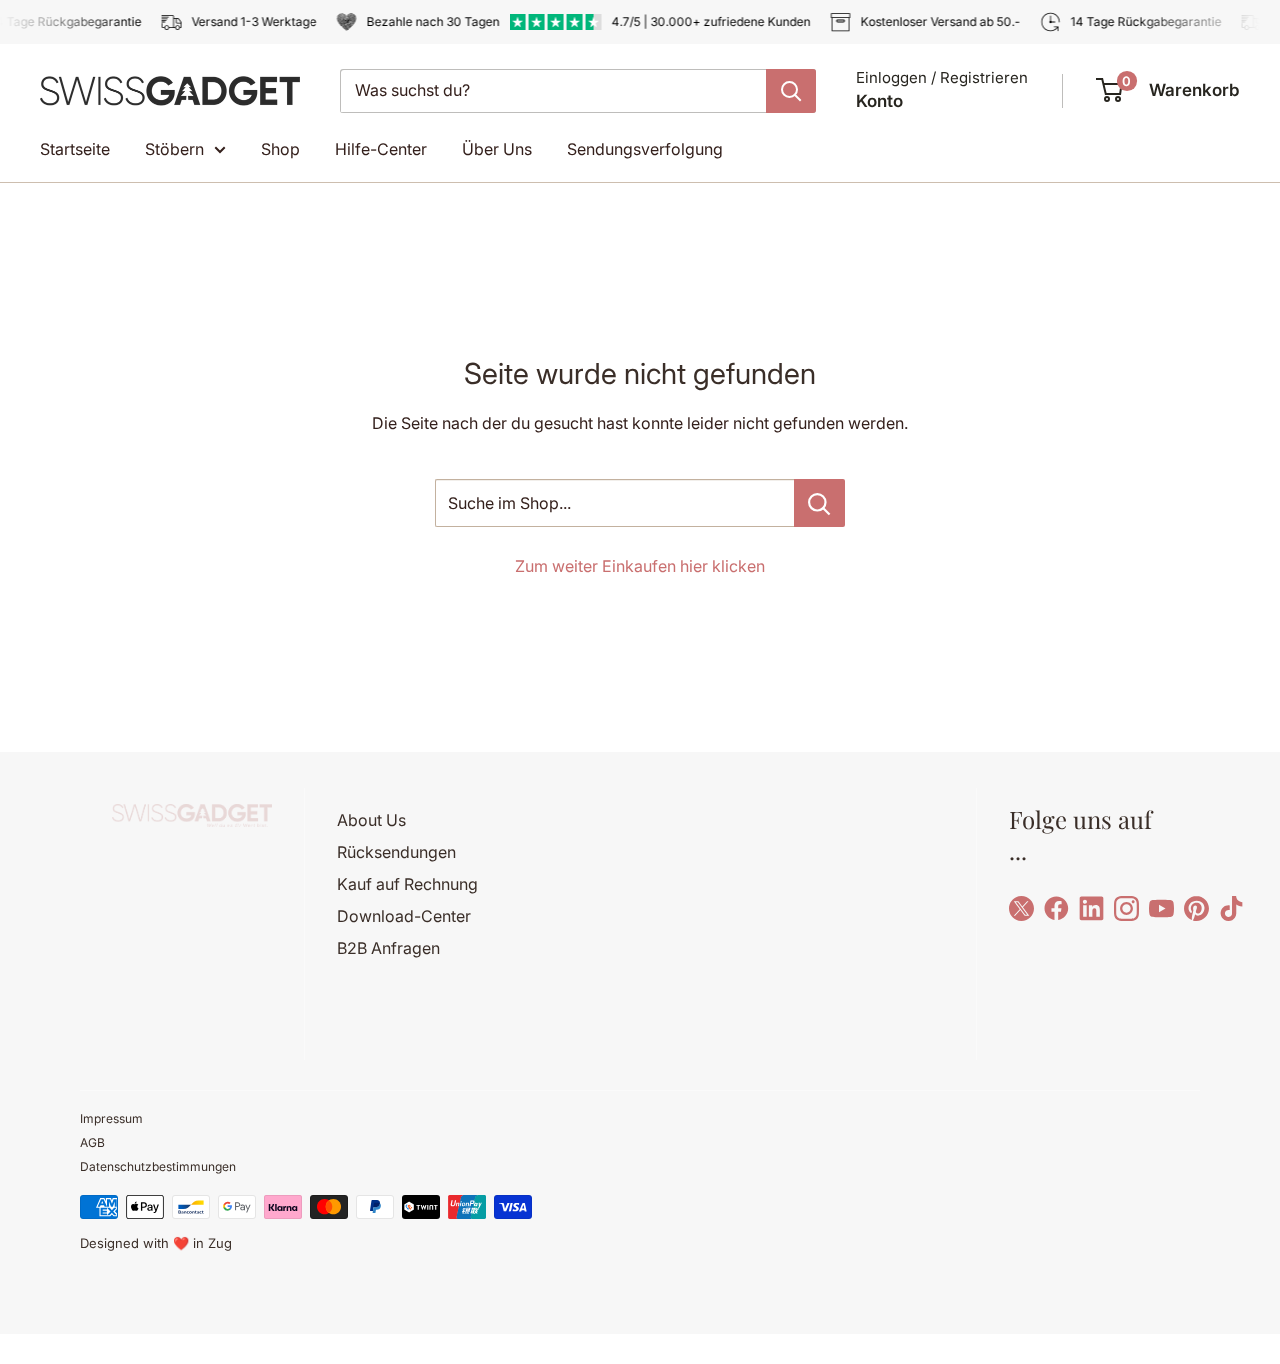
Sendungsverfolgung (645, 149)
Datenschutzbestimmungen (158, 1166)
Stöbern (174, 149)
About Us (371, 820)
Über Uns (497, 149)
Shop (280, 149)
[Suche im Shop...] (819, 503)
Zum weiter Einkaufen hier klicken (640, 566)
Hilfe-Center (381, 149)
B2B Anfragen (388, 948)
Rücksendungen (396, 852)
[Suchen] (791, 91)
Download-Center (404, 916)
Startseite (75, 149)
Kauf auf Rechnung (407, 884)
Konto (879, 101)
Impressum (111, 1118)
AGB (92, 1142)
